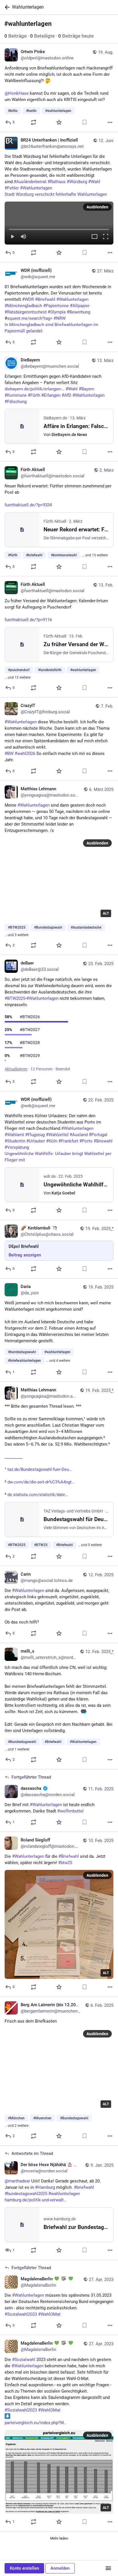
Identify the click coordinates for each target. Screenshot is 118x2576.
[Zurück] (6, 7)
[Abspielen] (12, 237)
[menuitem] (59, 223)
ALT (106, 913)
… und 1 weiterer (17, 1749)
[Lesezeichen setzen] (84, 122)
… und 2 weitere (16, 2126)
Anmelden (60, 2568)
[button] (59, 223)
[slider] (59, 228)
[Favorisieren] (59, 122)
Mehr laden (59, 2538)
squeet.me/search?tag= (30, 318)
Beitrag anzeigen (25, 1255)
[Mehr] (110, 122)
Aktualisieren (16, 1069)
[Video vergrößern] (95, 237)
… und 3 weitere (16, 935)
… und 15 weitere (95, 555)
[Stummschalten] (23, 237)
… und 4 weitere (58, 1361)
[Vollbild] (106, 237)
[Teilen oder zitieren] (34, 122)
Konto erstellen (24, 2568)
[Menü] (108, 2568)
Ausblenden (97, 207)
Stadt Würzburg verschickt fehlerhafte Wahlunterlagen (56, 194)
